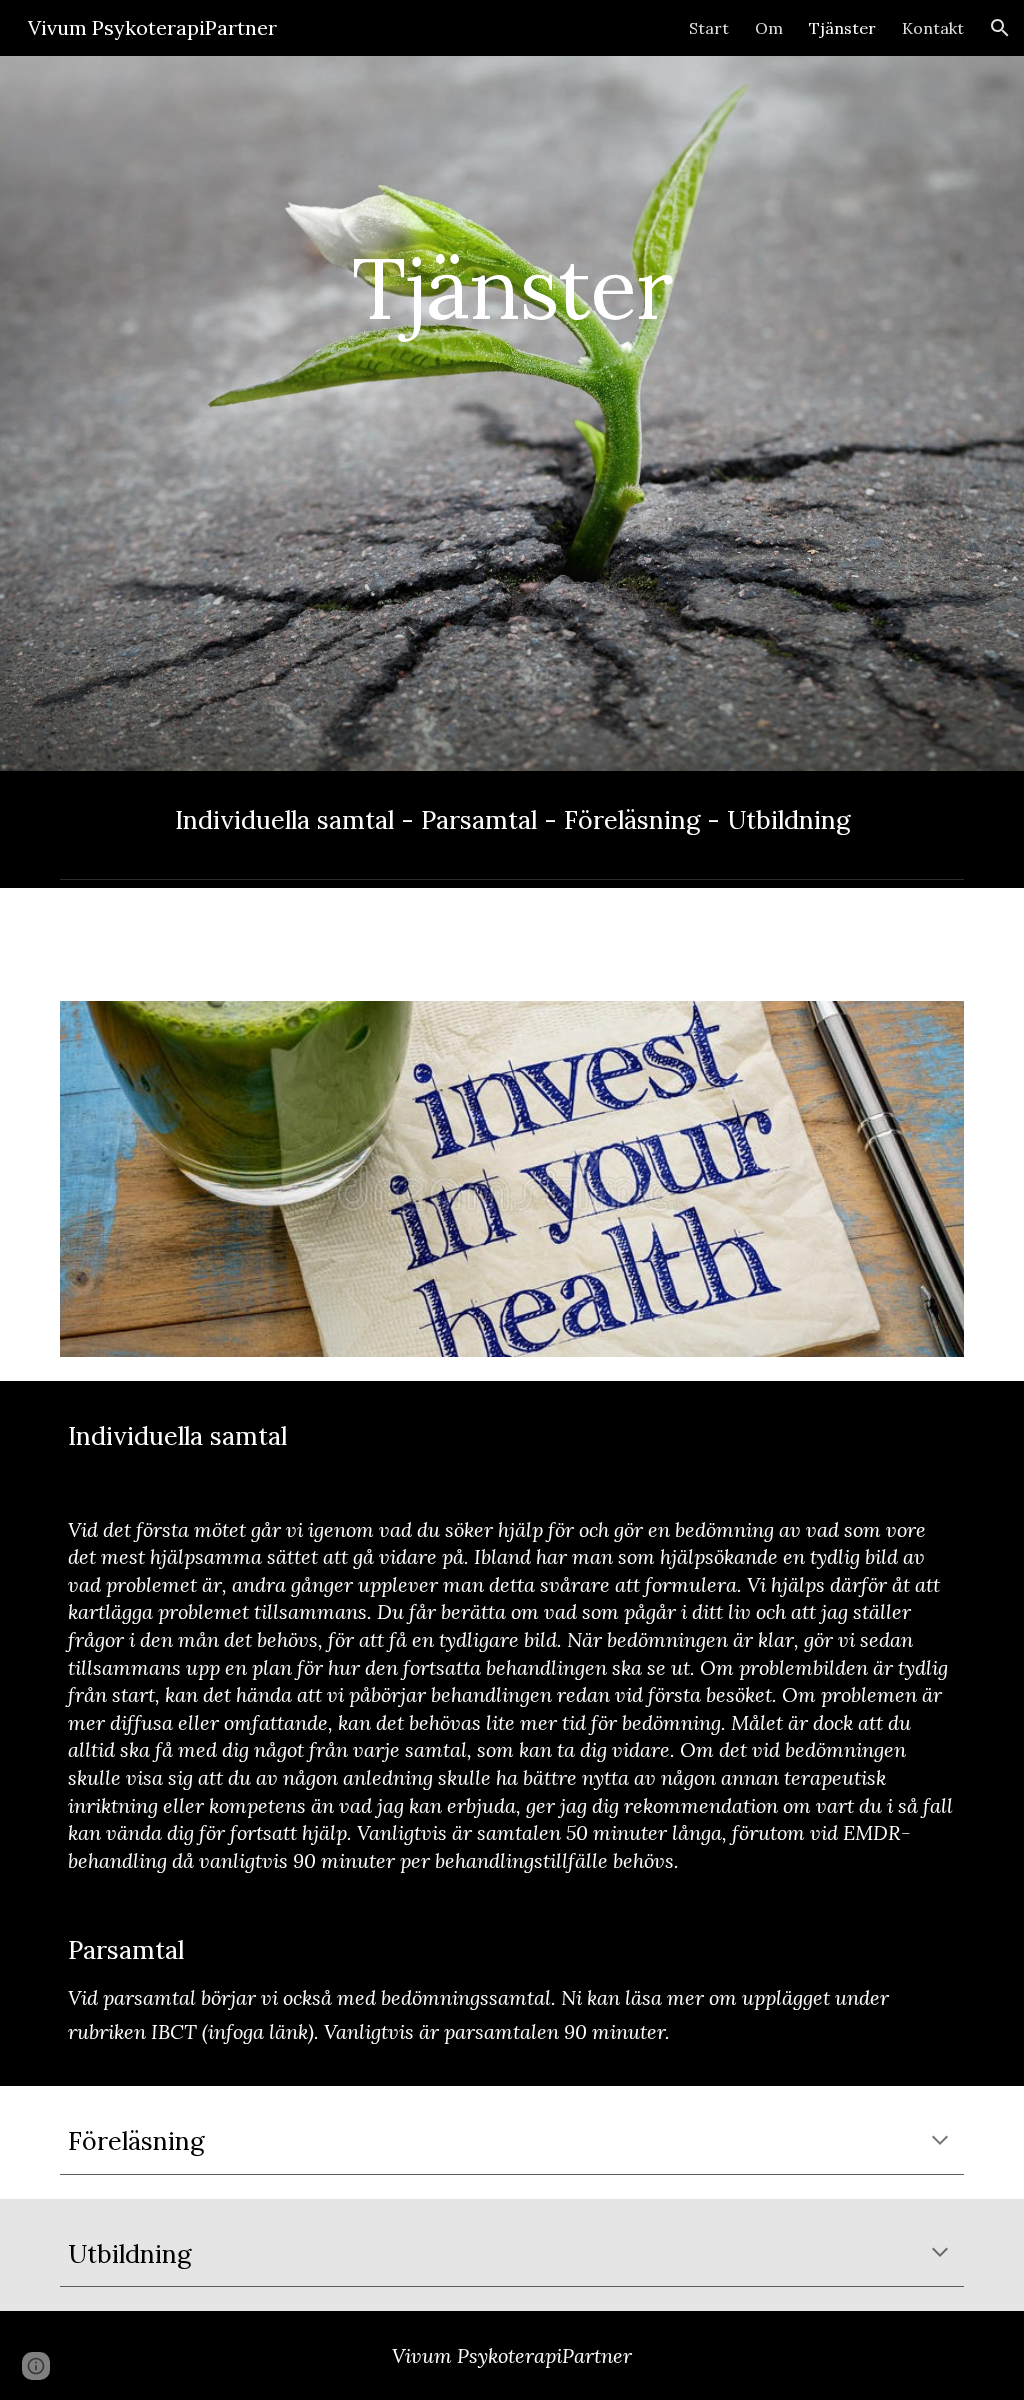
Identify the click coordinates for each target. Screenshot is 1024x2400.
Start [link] (709, 28)
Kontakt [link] (933, 28)
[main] (511, 413)
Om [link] (769, 28)
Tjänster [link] (842, 28)
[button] (1000, 28)
